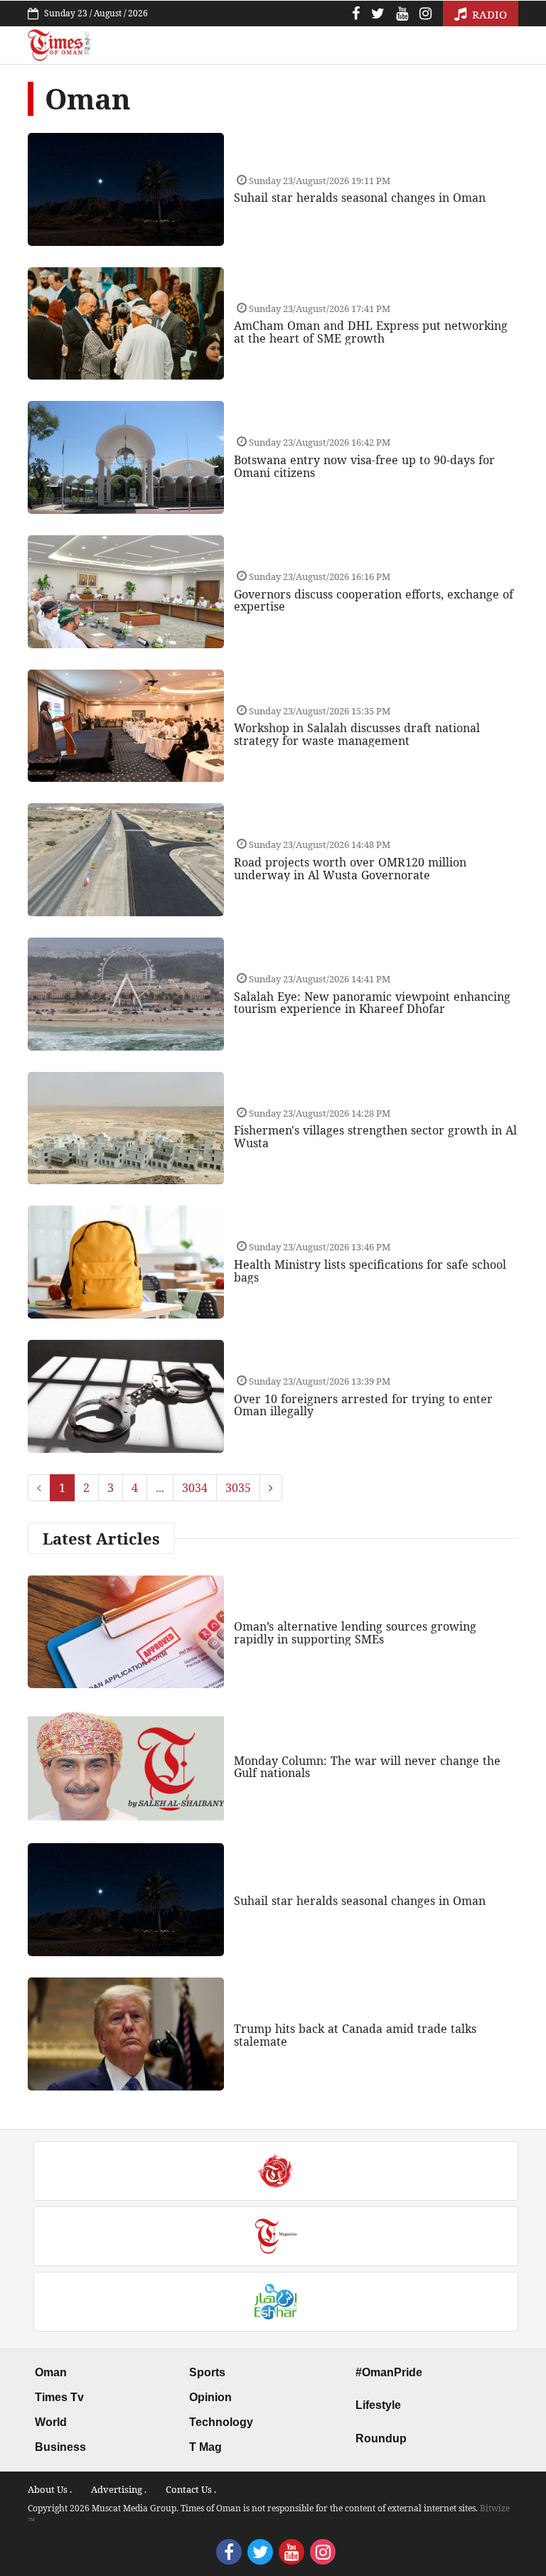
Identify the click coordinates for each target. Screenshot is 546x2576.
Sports (207, 2372)
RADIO (488, 14)
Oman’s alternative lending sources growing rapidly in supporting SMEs (355, 1633)
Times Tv (59, 2397)
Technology (221, 2422)
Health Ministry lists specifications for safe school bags (370, 1271)
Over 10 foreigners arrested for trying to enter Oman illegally (363, 1405)
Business (60, 2447)
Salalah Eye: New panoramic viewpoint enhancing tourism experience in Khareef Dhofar (372, 1003)
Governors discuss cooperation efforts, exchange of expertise (374, 601)
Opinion (210, 2397)
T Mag (205, 2447)
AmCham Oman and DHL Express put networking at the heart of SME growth (371, 332)
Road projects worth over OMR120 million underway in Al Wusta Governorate (350, 869)
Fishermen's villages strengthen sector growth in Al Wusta (375, 1137)
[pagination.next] (271, 1488)
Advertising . (119, 2489)
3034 (195, 1488)
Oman (51, 2372)
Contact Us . (191, 2489)
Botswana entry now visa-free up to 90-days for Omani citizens (364, 466)
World (51, 2422)
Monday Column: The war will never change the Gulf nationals (367, 1767)
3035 (238, 1488)
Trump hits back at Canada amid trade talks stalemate (355, 2035)
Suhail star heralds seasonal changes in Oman (360, 198)
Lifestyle (378, 2405)
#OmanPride (389, 2372)
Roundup (381, 2438)
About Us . (50, 2489)
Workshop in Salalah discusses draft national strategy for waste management (357, 734)
